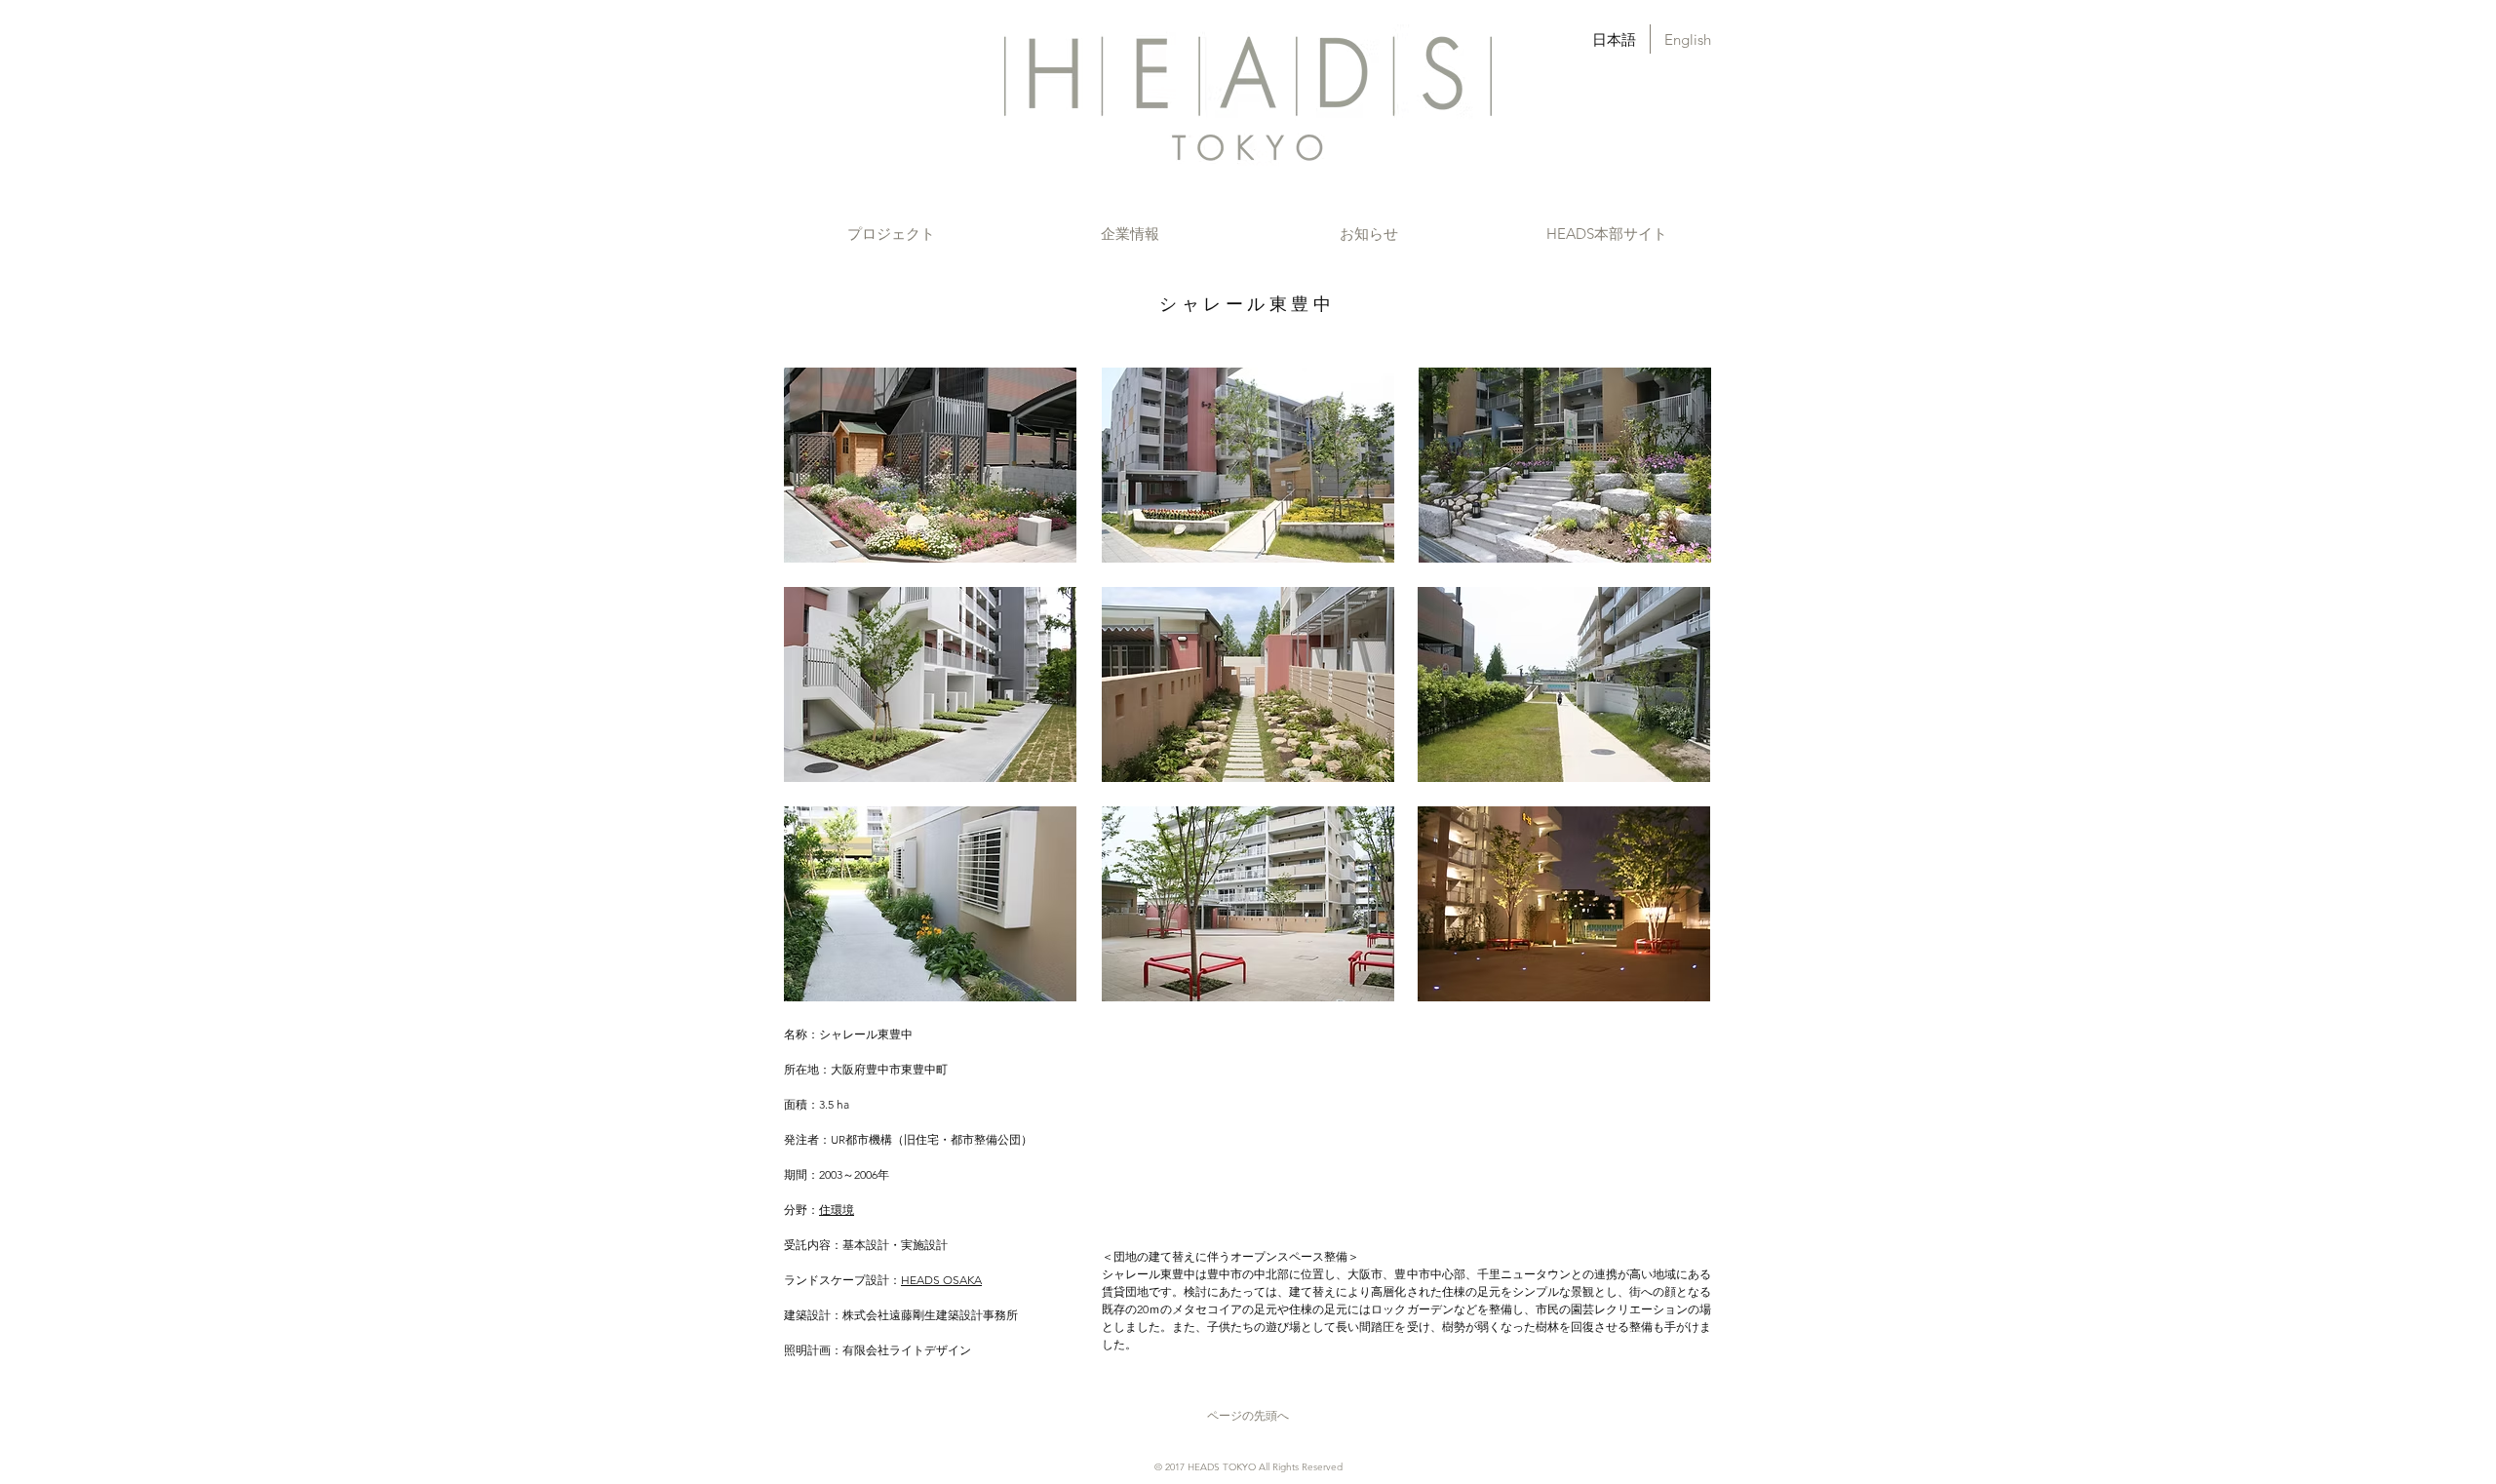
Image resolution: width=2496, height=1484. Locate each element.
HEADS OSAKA (941, 1280)
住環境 (837, 1210)
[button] (891, 234)
